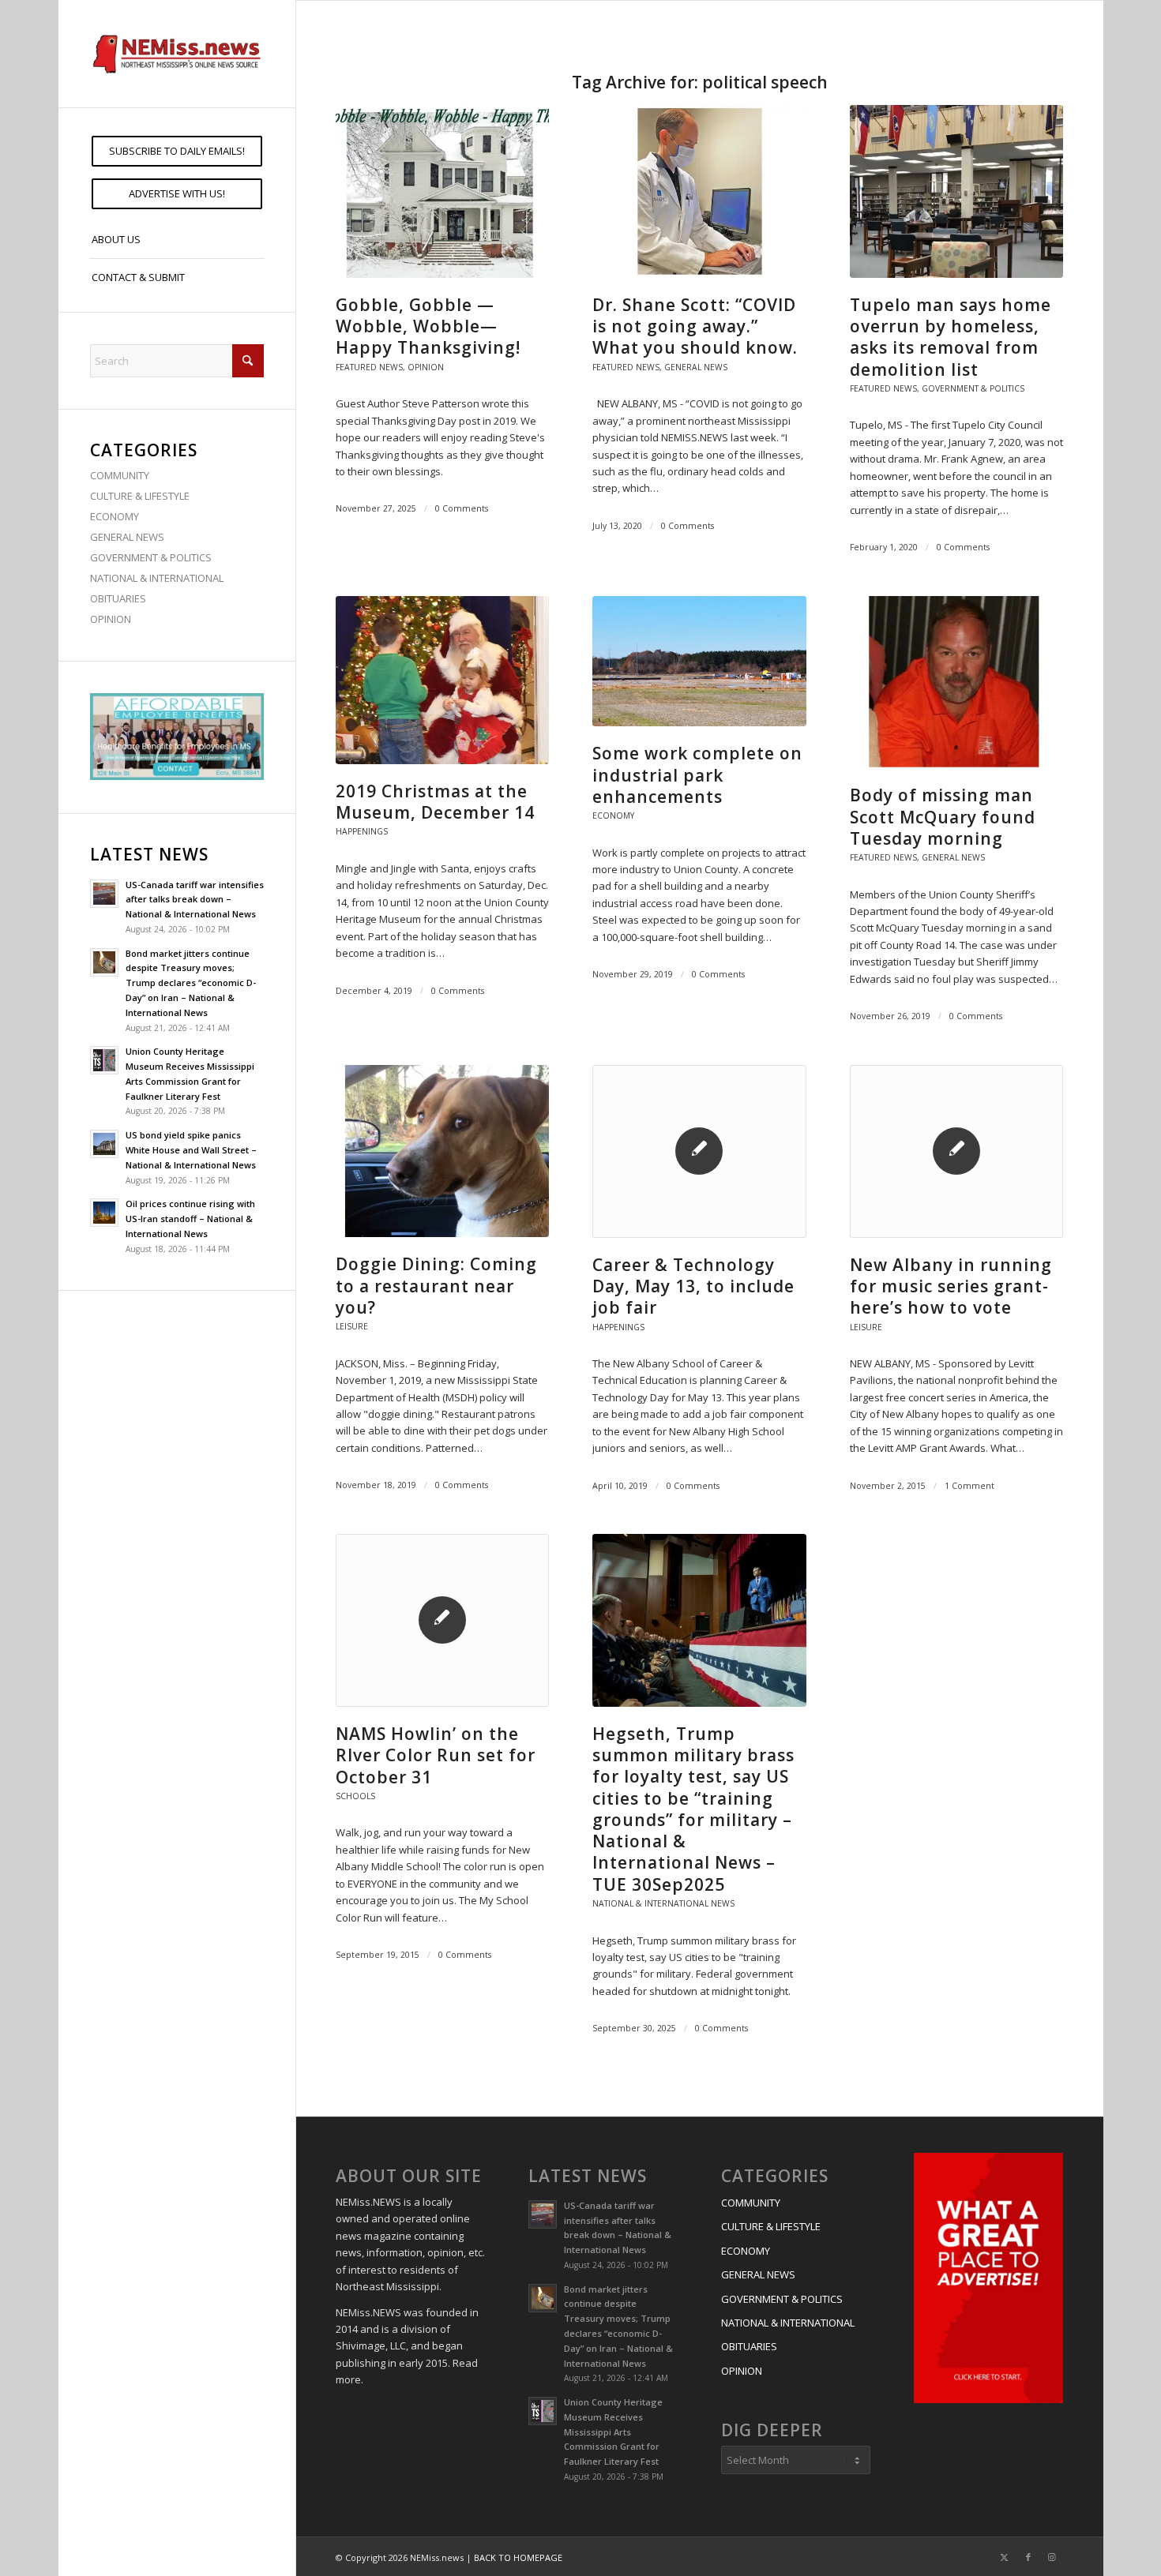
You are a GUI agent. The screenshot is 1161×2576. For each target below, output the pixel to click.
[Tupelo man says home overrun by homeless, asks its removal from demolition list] (956, 191)
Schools (355, 1796)
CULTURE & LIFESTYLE (140, 496)
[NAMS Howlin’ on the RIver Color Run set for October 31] (442, 1620)
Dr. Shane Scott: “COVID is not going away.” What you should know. (695, 326)
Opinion (426, 367)
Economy (613, 816)
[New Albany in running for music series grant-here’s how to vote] (956, 1151)
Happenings (362, 831)
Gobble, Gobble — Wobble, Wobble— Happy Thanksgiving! (428, 326)
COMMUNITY (120, 475)
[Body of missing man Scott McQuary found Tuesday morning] (956, 682)
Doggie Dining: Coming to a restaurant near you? (436, 1286)
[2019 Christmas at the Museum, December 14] (442, 680)
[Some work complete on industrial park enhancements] (699, 662)
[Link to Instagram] (1052, 2557)
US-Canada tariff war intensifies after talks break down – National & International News (195, 900)
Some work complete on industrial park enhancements (697, 775)
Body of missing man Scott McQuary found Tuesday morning (943, 817)
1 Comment (969, 1486)
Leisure (352, 1326)
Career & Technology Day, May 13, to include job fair (693, 1286)
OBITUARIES (118, 598)
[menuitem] (177, 151)
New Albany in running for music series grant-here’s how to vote (951, 1286)
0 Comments (462, 508)
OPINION (111, 619)
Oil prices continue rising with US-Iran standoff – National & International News (190, 1219)
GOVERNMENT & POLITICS (151, 557)
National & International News (663, 1903)
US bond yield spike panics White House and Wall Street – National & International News (191, 1150)
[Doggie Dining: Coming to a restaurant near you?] (442, 1151)
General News (696, 367)
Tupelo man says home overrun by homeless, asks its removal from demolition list (951, 337)
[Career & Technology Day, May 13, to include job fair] (699, 1151)
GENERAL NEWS (127, 537)
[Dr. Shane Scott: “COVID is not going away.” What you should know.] (699, 191)
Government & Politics (973, 388)
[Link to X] (1005, 2557)
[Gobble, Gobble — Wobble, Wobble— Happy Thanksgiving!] (442, 191)
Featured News (369, 367)
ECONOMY (115, 516)
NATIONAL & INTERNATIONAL (157, 578)
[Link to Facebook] (1028, 2557)
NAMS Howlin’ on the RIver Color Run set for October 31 (436, 1755)
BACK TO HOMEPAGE (518, 2557)
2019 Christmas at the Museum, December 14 (435, 802)
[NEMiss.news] (177, 54)
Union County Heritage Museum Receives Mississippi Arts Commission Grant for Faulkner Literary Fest (613, 2432)
